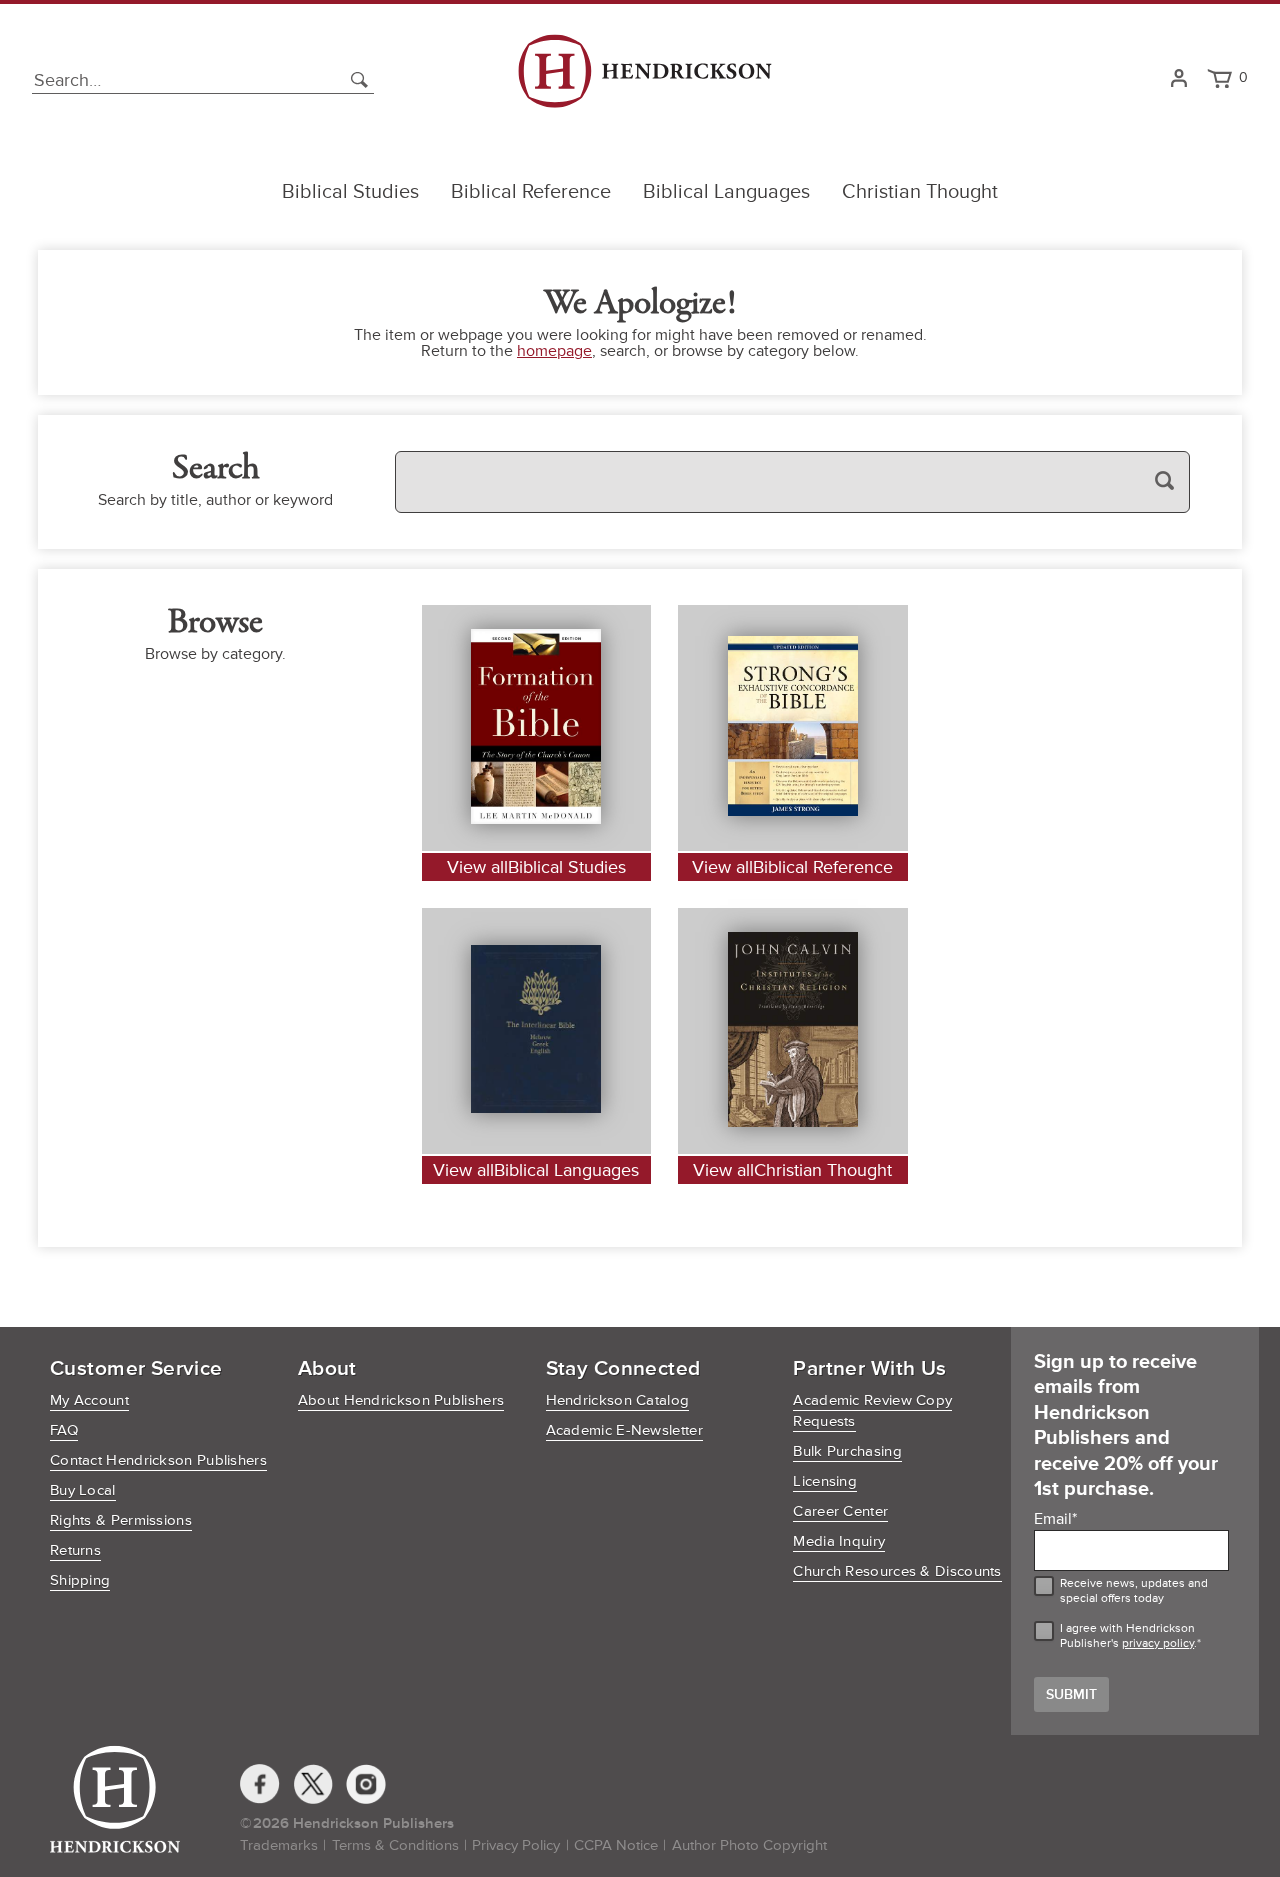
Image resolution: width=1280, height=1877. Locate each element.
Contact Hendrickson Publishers (158, 1460)
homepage (554, 351)
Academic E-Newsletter (624, 1430)
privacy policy (1158, 1643)
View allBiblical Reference (792, 867)
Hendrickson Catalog (618, 1400)
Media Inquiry (839, 1541)
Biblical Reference (531, 192)
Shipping (80, 1580)
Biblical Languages (726, 192)
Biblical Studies (350, 192)
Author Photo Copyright (749, 1845)
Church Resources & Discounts (897, 1571)
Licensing (825, 1481)
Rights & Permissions (121, 1520)
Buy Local (83, 1490)
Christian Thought (920, 192)
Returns (75, 1550)
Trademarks (279, 1845)
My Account (89, 1400)
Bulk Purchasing (847, 1451)
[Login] (1178, 79)
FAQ (64, 1430)
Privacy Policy (516, 1845)
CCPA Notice (616, 1845)
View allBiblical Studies (536, 867)
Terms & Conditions (395, 1845)
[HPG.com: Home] (644, 80)
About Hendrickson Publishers (401, 1400)
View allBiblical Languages (536, 1170)
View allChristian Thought (792, 1170)
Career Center (840, 1511)
